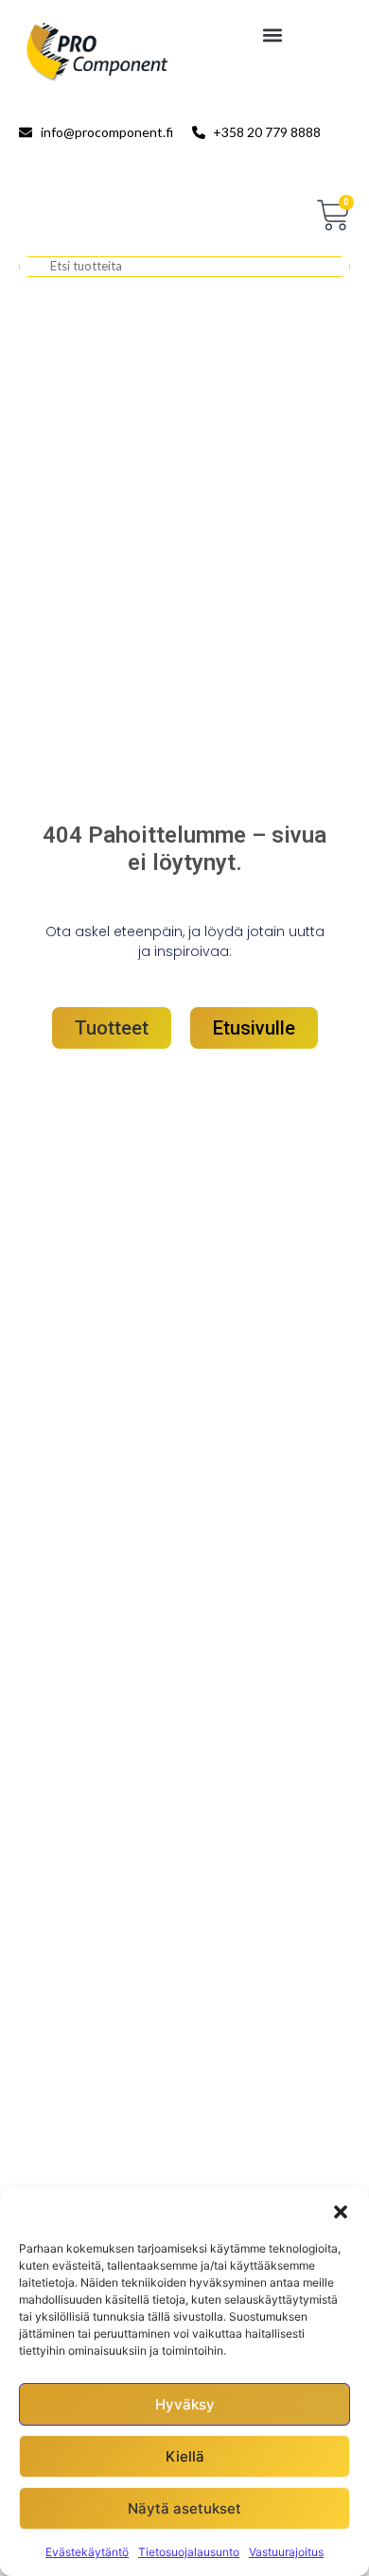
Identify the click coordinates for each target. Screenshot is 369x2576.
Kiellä (185, 2456)
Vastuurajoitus (286, 2552)
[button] (341, 2212)
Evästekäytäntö (87, 2552)
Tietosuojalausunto (189, 2552)
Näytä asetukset (184, 2508)
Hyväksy (185, 2404)
